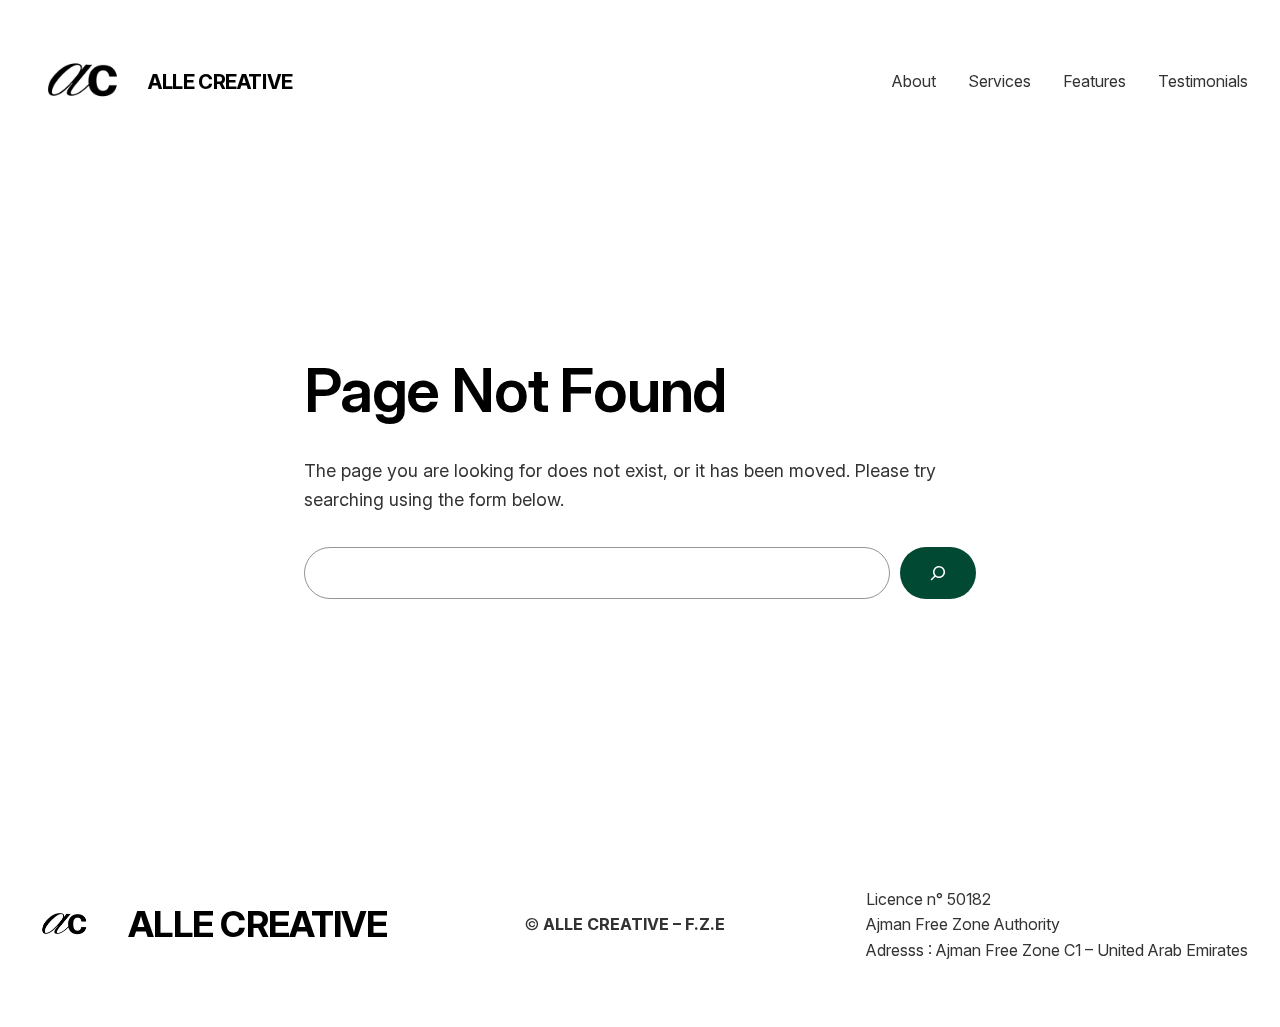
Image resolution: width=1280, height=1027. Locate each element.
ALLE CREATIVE (220, 82)
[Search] (938, 573)
